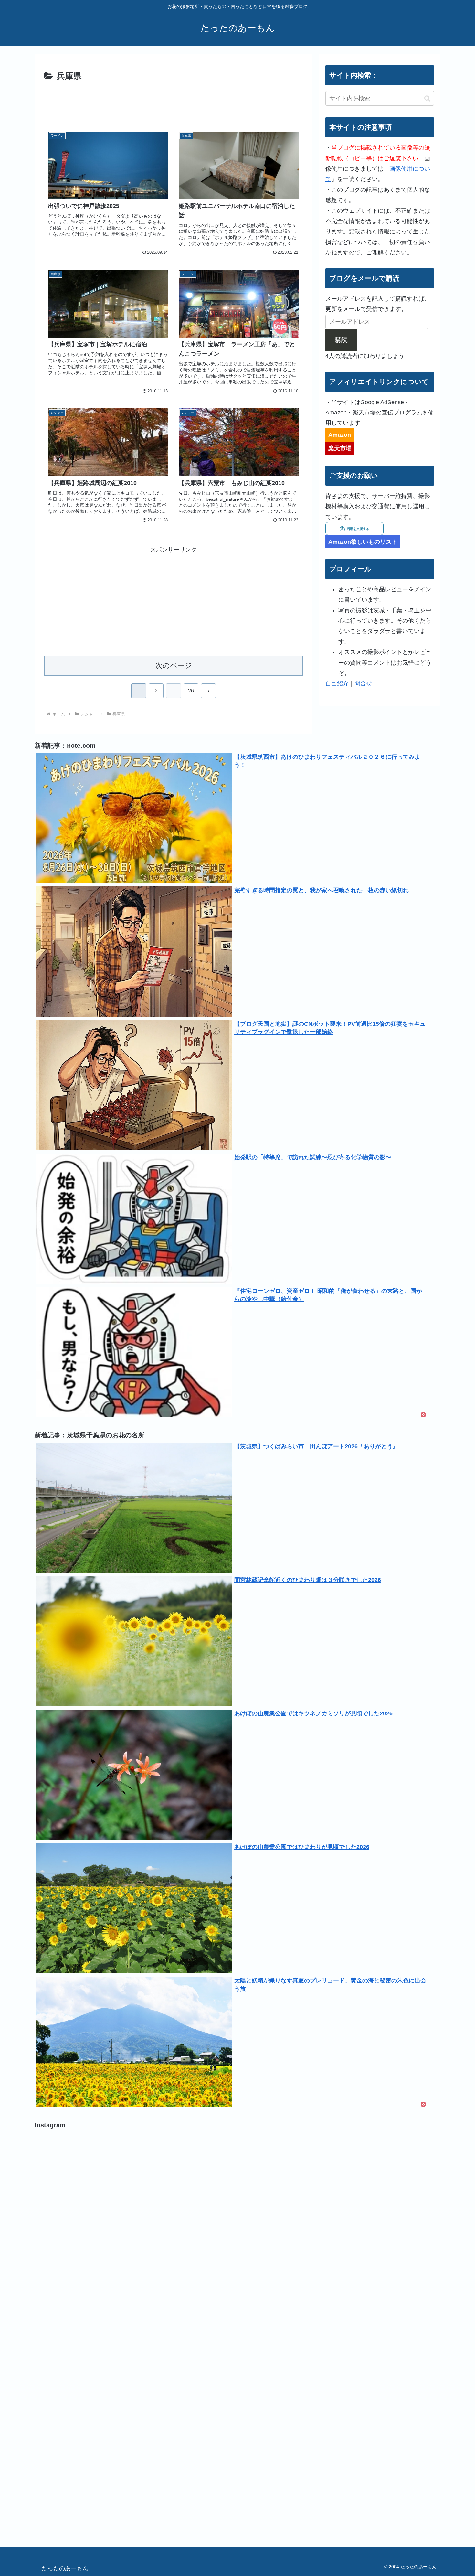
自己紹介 (337, 683)
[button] (427, 98)
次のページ (174, 665)
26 (191, 691)
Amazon (340, 435)
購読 (341, 340)
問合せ (363, 683)
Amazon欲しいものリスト (363, 542)
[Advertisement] (174, 102)
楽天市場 (340, 448)
